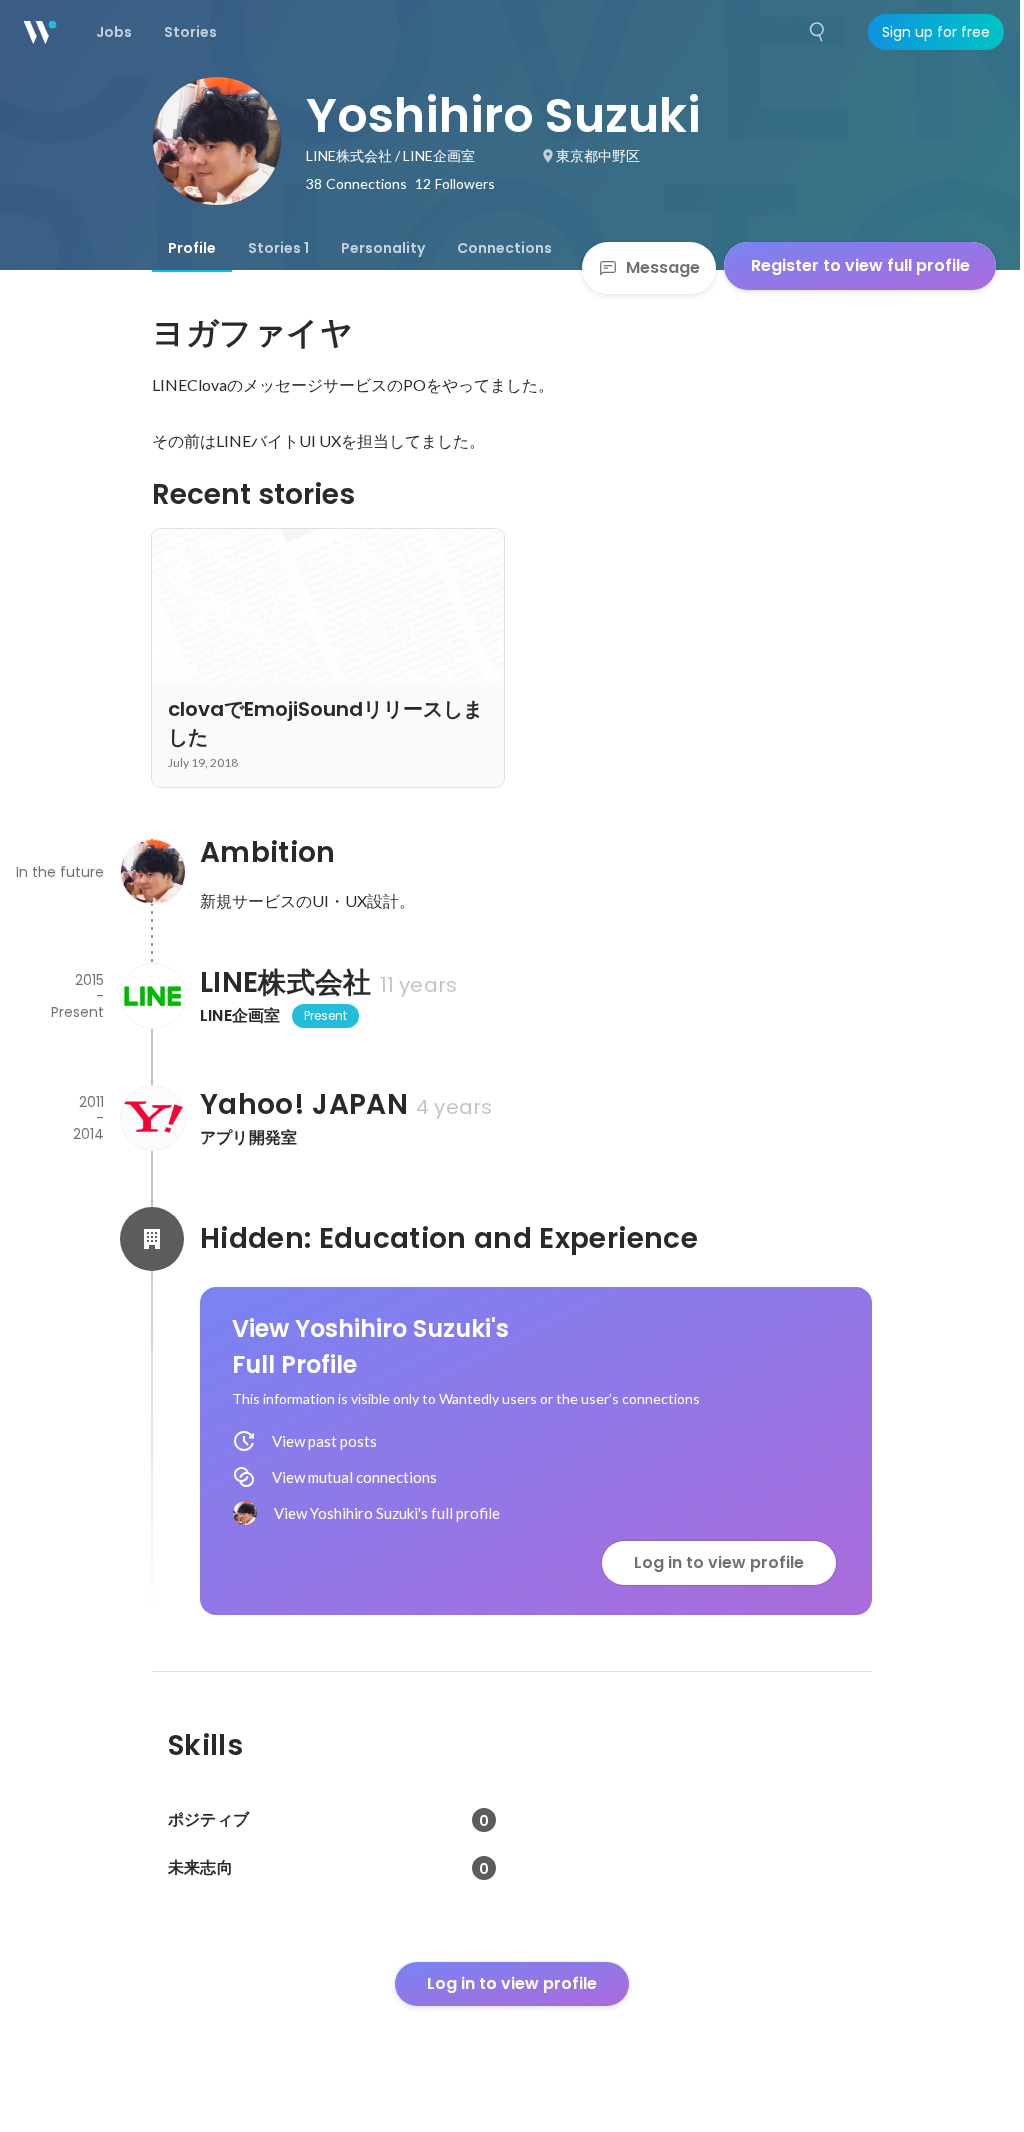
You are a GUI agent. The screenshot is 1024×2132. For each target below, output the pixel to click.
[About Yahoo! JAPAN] (152, 1118)
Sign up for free (936, 32)
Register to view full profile (860, 265)
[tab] (192, 248)
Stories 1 (278, 248)
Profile (192, 248)
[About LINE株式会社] (152, 996)
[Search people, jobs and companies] (818, 32)
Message (663, 267)
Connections (504, 248)
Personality (383, 248)
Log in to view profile (719, 1562)
